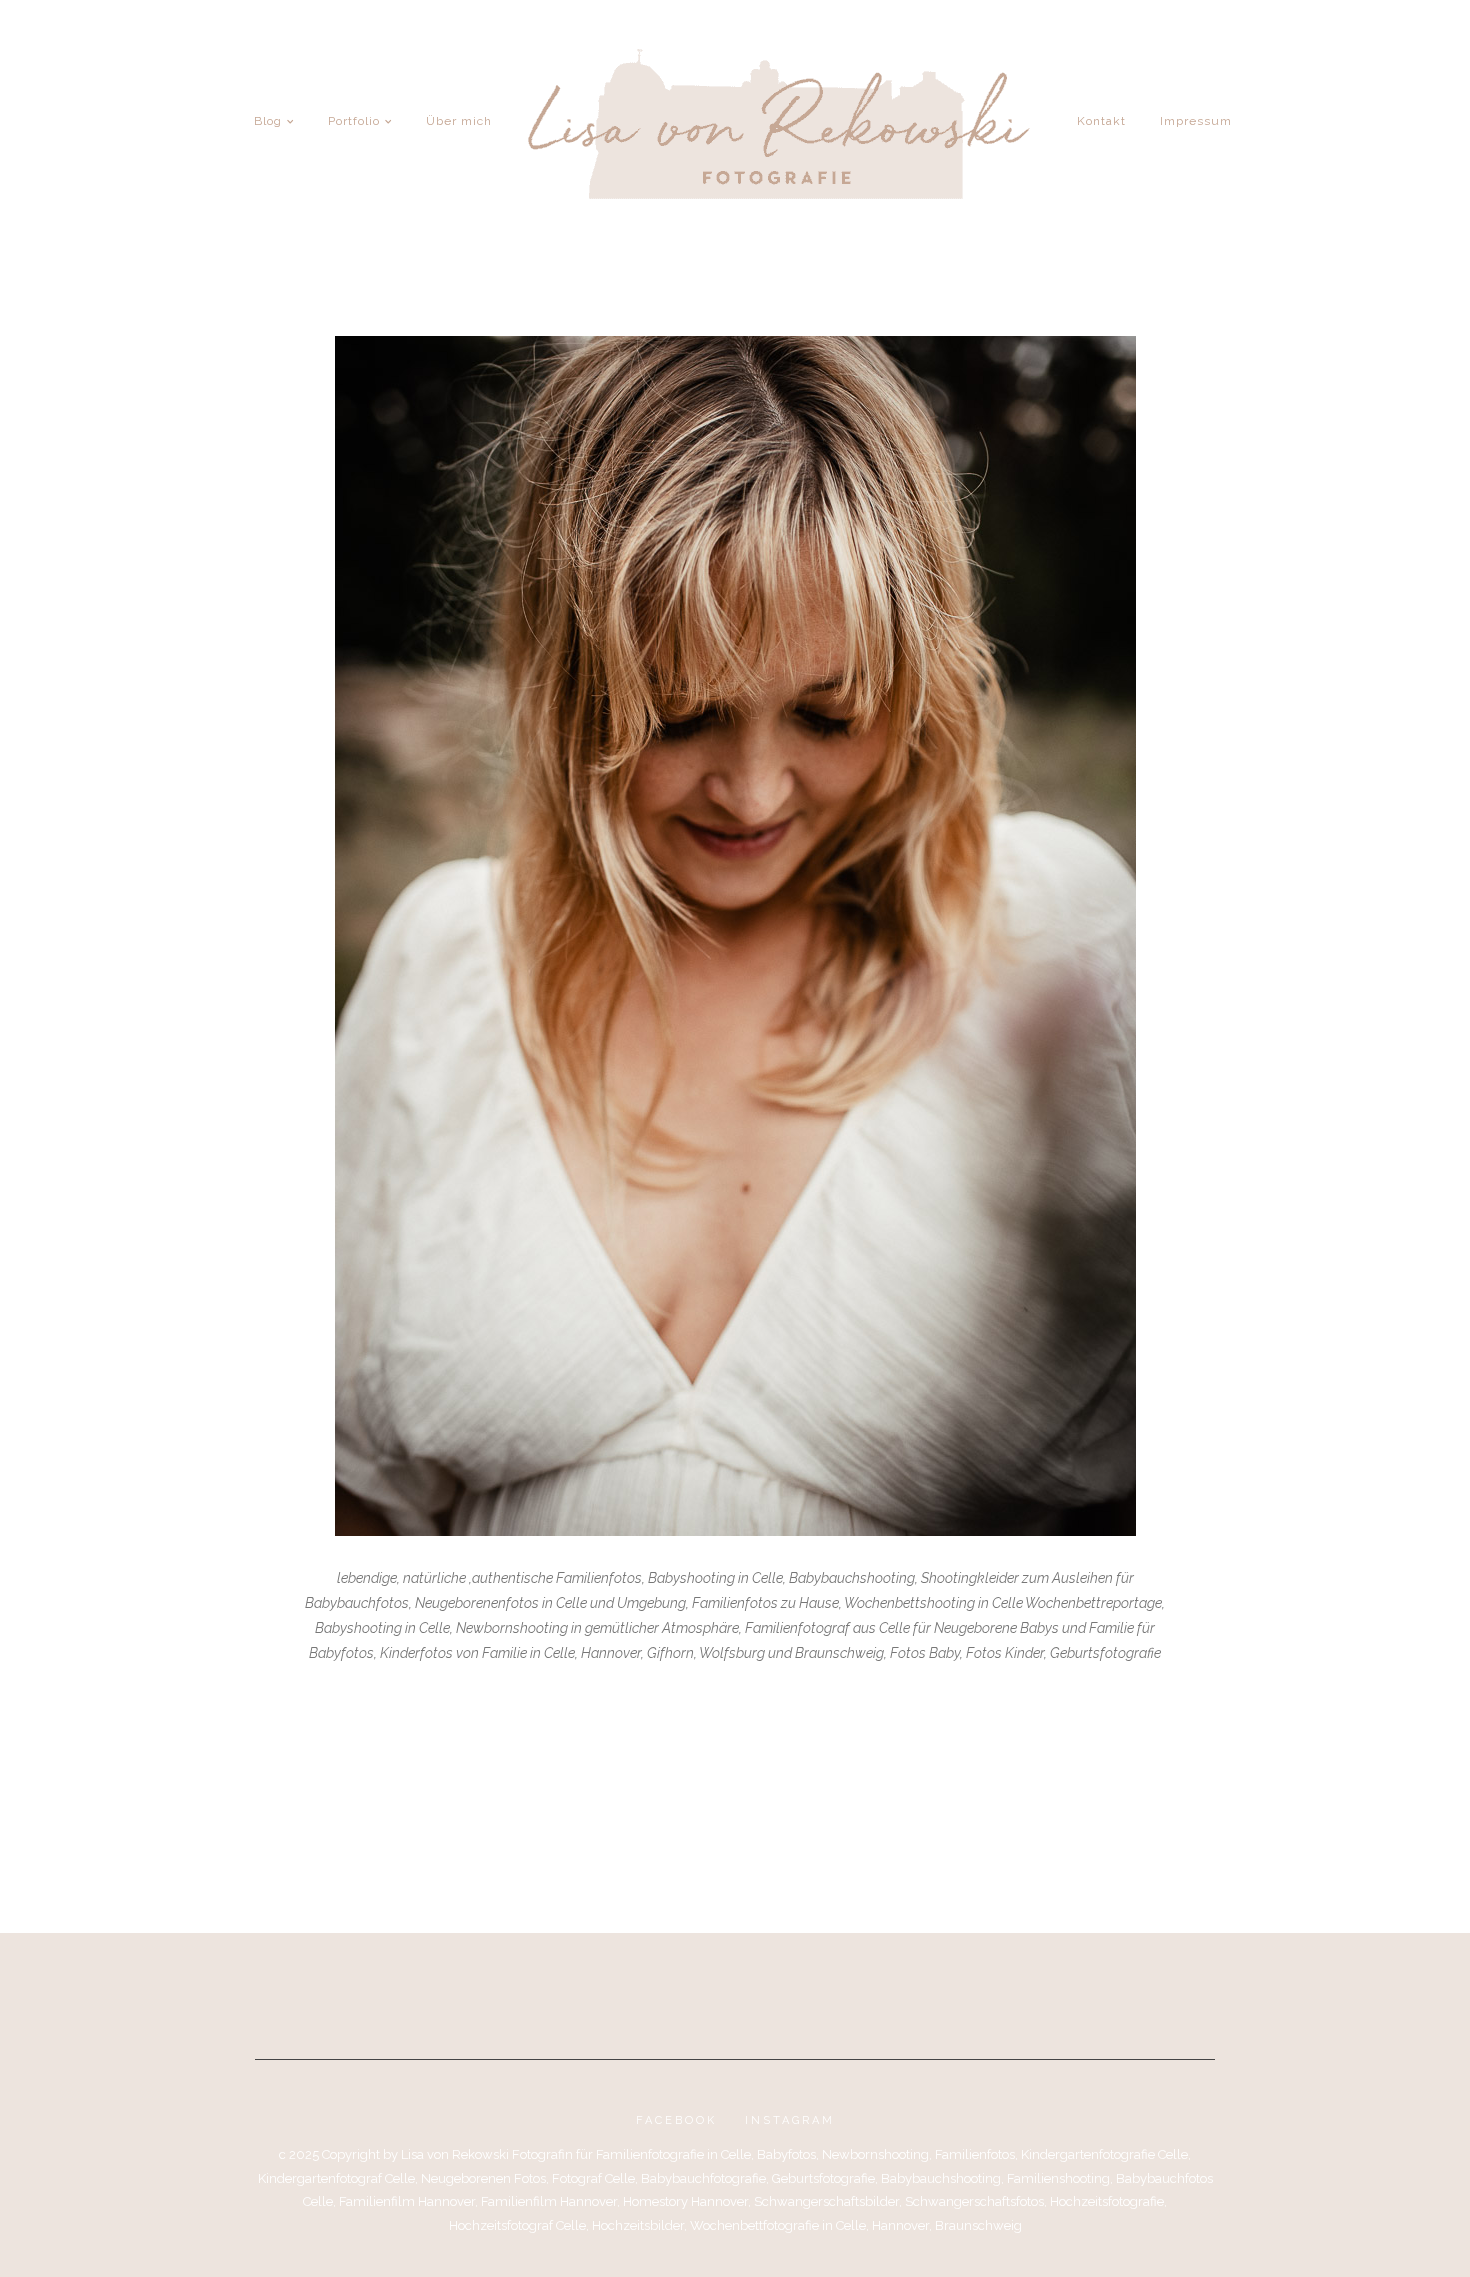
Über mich (459, 121)
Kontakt (1101, 121)
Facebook (676, 2120)
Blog (268, 121)
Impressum (1196, 121)
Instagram (790, 2120)
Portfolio (354, 121)
